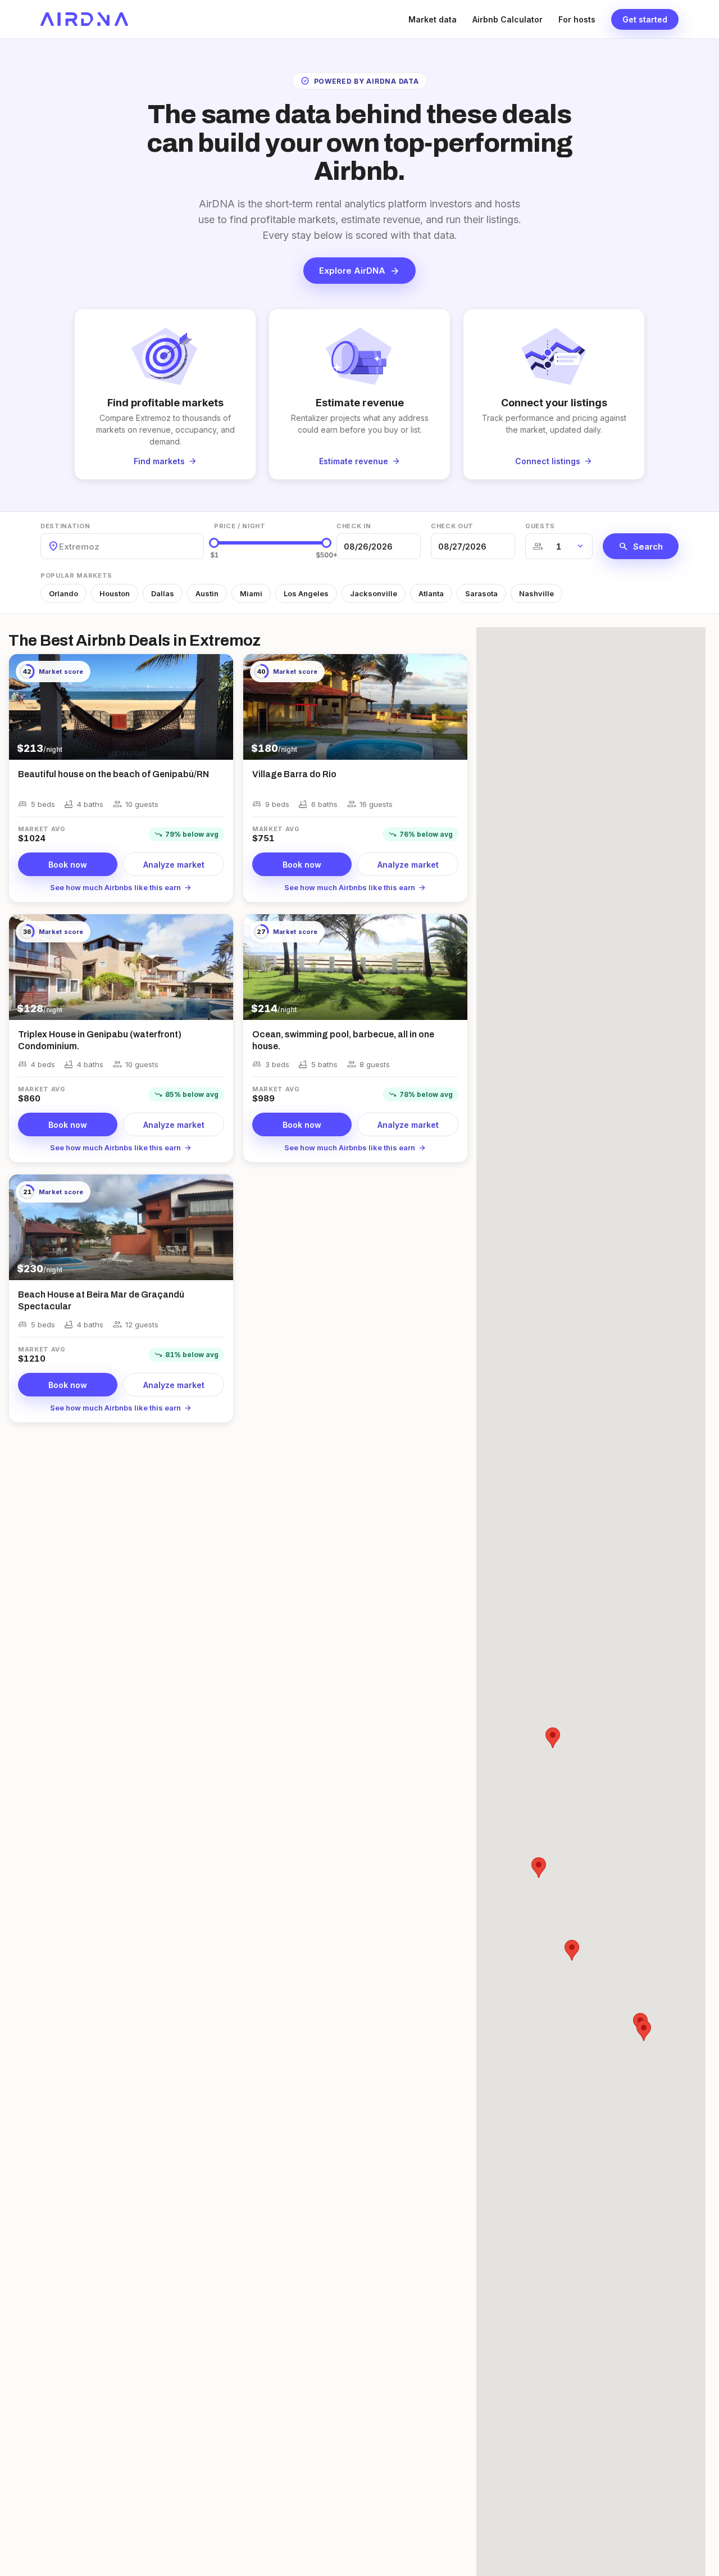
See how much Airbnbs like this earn (121, 887)
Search (641, 546)
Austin (207, 593)
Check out (452, 526)
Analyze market (174, 865)
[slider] (214, 543)
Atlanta (431, 593)
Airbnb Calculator (508, 19)
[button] (644, 2031)
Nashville (536, 593)
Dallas (163, 593)
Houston (115, 593)
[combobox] (60, 547)
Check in (354, 526)
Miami (251, 593)
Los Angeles (306, 593)
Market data (433, 19)
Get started (645, 19)
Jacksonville (374, 593)
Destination (65, 526)
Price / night (240, 526)
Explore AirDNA (359, 271)
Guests (540, 526)
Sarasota (481, 593)
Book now (68, 865)
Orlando (63, 593)
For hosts (577, 19)
